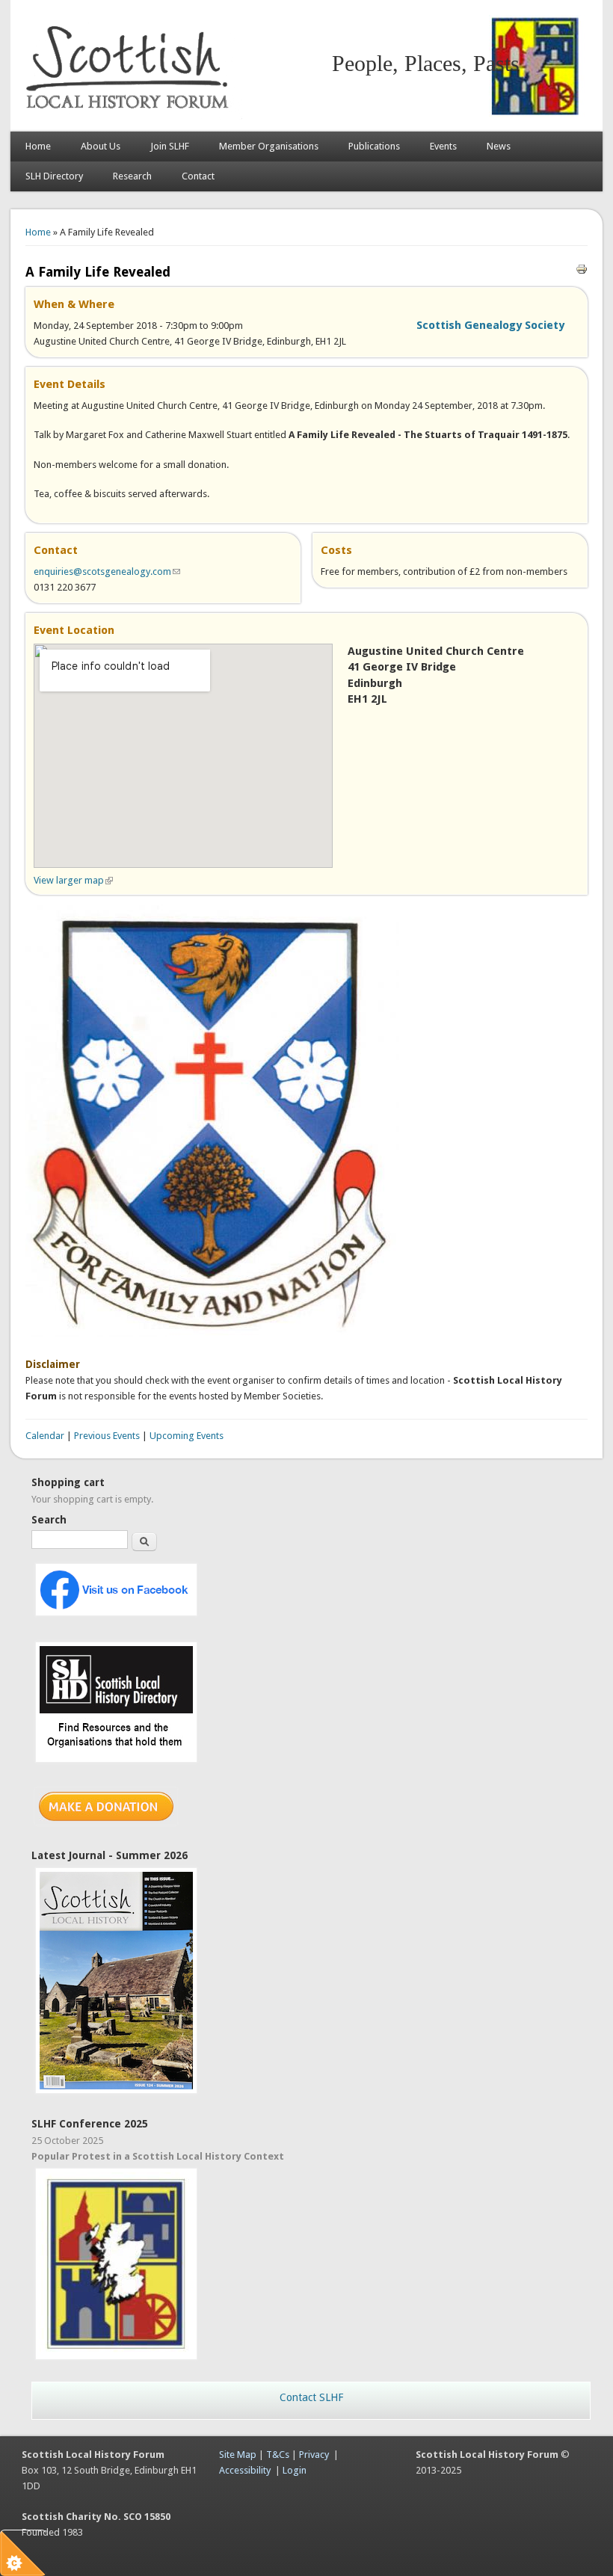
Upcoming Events (187, 1436)
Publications (374, 146)
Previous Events (107, 1436)
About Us (101, 146)
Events (443, 146)
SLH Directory (54, 176)
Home (38, 146)
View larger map (73, 880)
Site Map (238, 2455)
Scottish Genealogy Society (490, 325)
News (499, 146)
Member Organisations (269, 146)
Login (295, 2470)
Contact (198, 176)
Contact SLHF (311, 2397)
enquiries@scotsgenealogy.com (107, 571)
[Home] (130, 116)
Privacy (314, 2455)
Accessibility (245, 2470)
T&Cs (278, 2455)
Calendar (45, 1436)
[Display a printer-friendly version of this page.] (582, 269)
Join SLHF (170, 146)
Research (132, 176)
